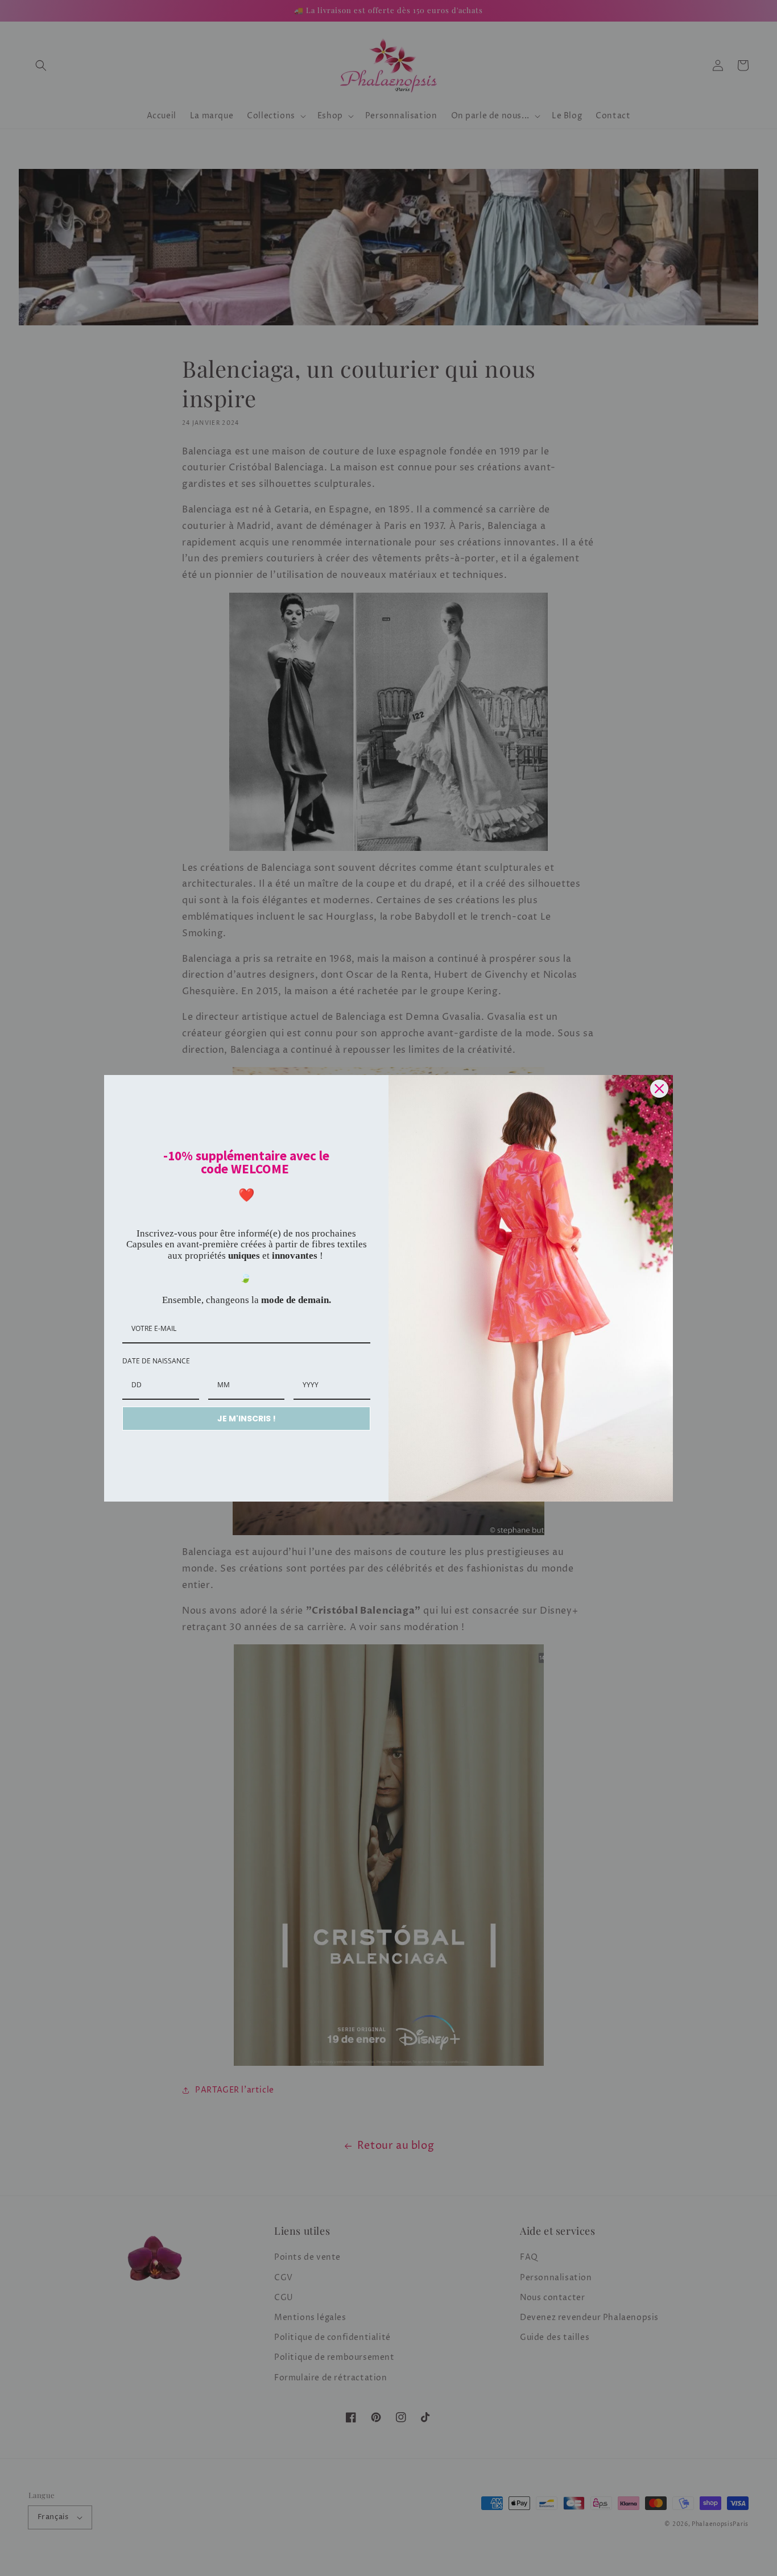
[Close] (659, 1089)
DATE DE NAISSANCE (156, 1361)
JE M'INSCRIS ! (247, 1419)
